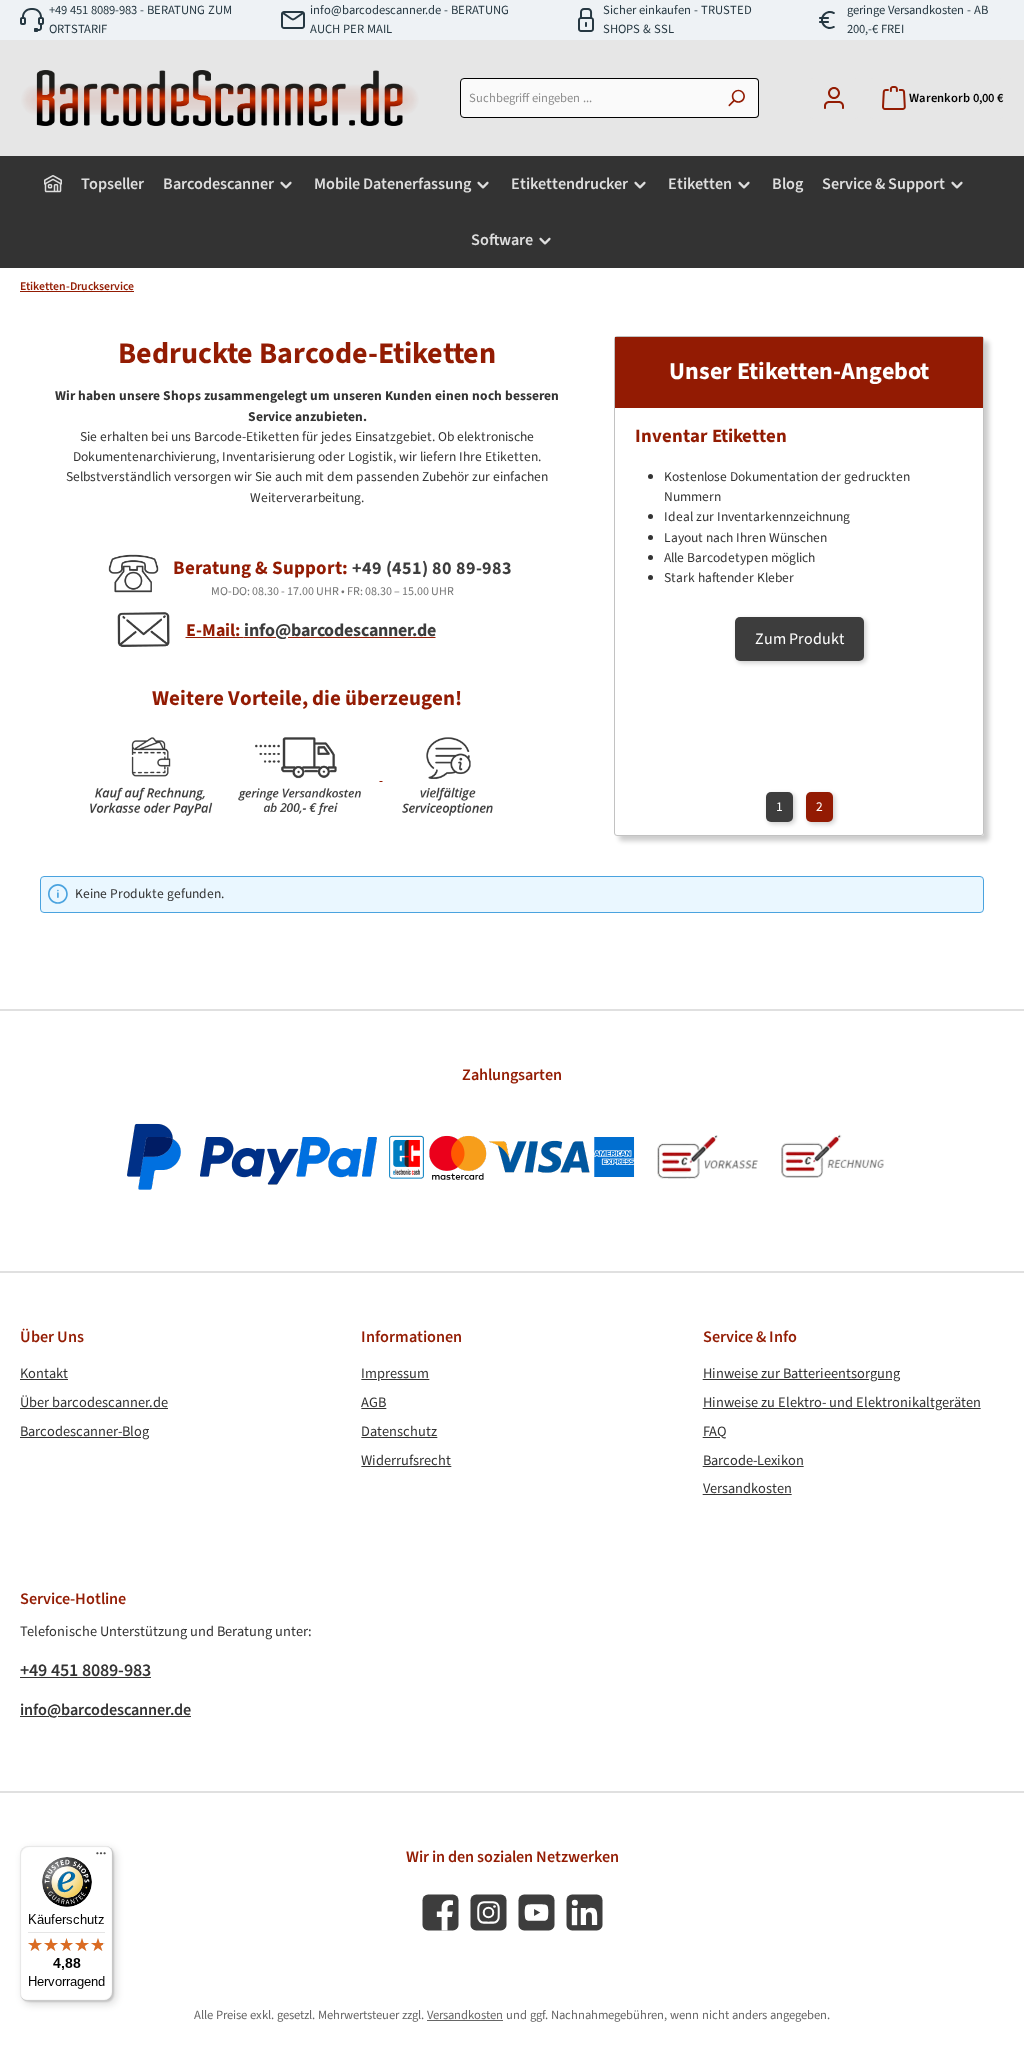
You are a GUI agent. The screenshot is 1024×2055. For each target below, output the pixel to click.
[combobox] (587, 98)
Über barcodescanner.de (94, 1402)
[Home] (53, 184)
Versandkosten (747, 1488)
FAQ (715, 1431)
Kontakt (44, 1373)
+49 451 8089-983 (85, 1670)
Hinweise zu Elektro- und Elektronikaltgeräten (842, 1402)
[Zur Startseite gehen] (220, 98)
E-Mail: (311, 630)
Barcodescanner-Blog (84, 1431)
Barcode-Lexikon (753, 1460)
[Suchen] (736, 98)
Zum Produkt (799, 639)
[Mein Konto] (834, 98)
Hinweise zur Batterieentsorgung (801, 1373)
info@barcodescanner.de (105, 1709)
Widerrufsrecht (406, 1460)
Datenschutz (399, 1431)
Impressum (395, 1373)
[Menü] (101, 1858)
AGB (373, 1402)
